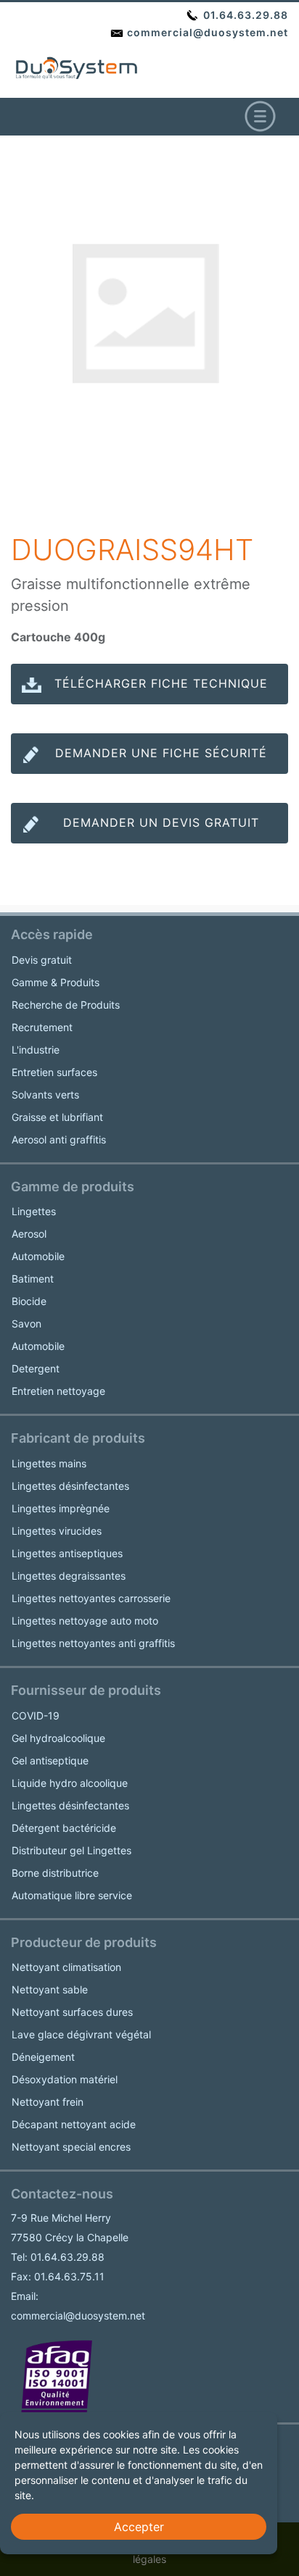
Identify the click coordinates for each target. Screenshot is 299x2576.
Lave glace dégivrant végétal (81, 2034)
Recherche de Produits (66, 1005)
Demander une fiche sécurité (161, 753)
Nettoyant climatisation (66, 1967)
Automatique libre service (72, 1895)
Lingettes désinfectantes (70, 1486)
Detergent (36, 1368)
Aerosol (29, 1234)
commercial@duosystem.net (206, 32)
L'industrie (36, 1050)
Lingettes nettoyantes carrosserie (91, 1598)
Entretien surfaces (54, 1072)
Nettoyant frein (48, 2102)
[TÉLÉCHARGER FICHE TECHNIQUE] (149, 698)
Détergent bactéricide (64, 1828)
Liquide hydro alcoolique (70, 1783)
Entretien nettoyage (58, 1391)
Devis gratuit (42, 960)
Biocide (29, 1301)
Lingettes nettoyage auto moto (85, 1621)
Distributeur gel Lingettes (71, 1850)
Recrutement (42, 1027)
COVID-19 (36, 1716)
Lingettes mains (49, 1463)
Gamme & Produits (56, 982)
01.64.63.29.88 (244, 15)
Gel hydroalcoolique (58, 1738)
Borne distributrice (55, 1873)
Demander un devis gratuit (161, 822)
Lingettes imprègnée (61, 1508)
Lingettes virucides (57, 1531)
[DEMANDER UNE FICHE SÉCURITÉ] (149, 767)
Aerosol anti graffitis (59, 1139)
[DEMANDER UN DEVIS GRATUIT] (149, 837)
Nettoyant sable (50, 1989)
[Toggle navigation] (260, 117)
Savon (26, 1324)
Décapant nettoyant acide (74, 2124)
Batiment (33, 1279)
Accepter (139, 2527)
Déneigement (43, 2057)
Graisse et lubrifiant (57, 1117)
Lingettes (34, 1211)
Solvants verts (45, 1095)
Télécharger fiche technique (161, 683)
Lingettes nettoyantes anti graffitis (93, 1643)
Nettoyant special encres (71, 2147)
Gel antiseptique (50, 1760)
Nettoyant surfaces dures (72, 2012)
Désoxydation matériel (65, 2079)
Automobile (38, 1256)
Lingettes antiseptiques (67, 1553)
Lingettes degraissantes (69, 1576)
